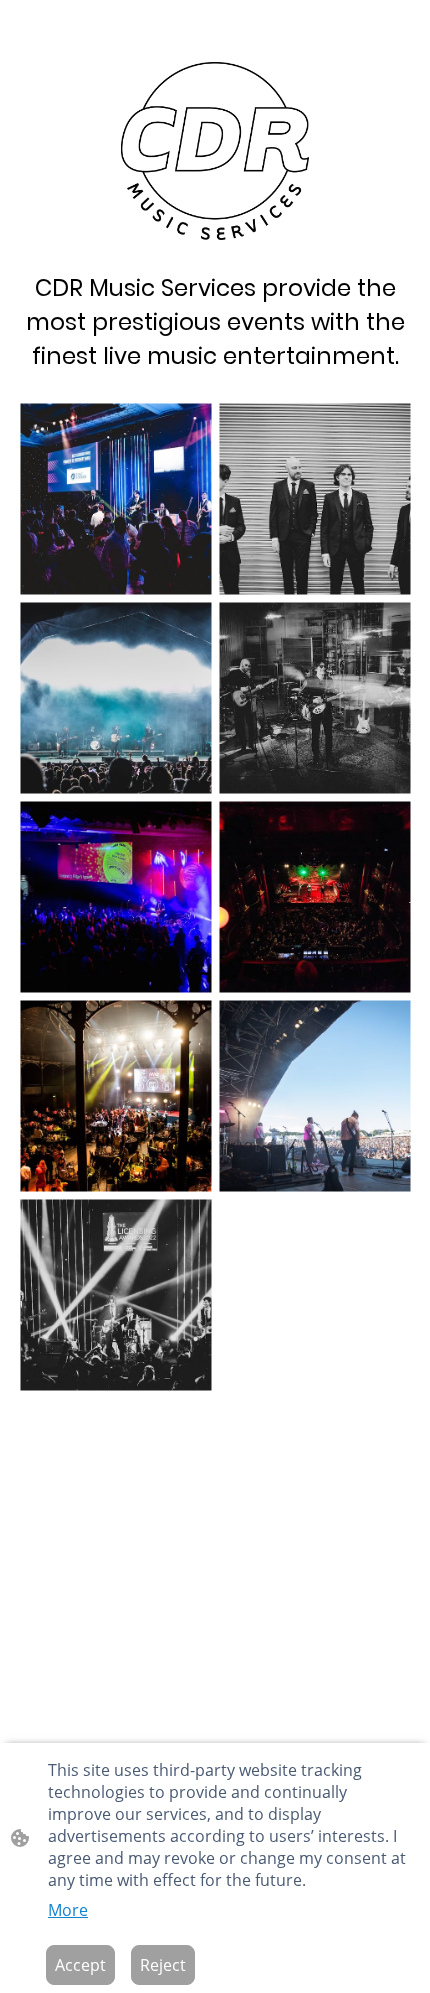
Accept (80, 1965)
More (68, 1910)
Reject (163, 1965)
